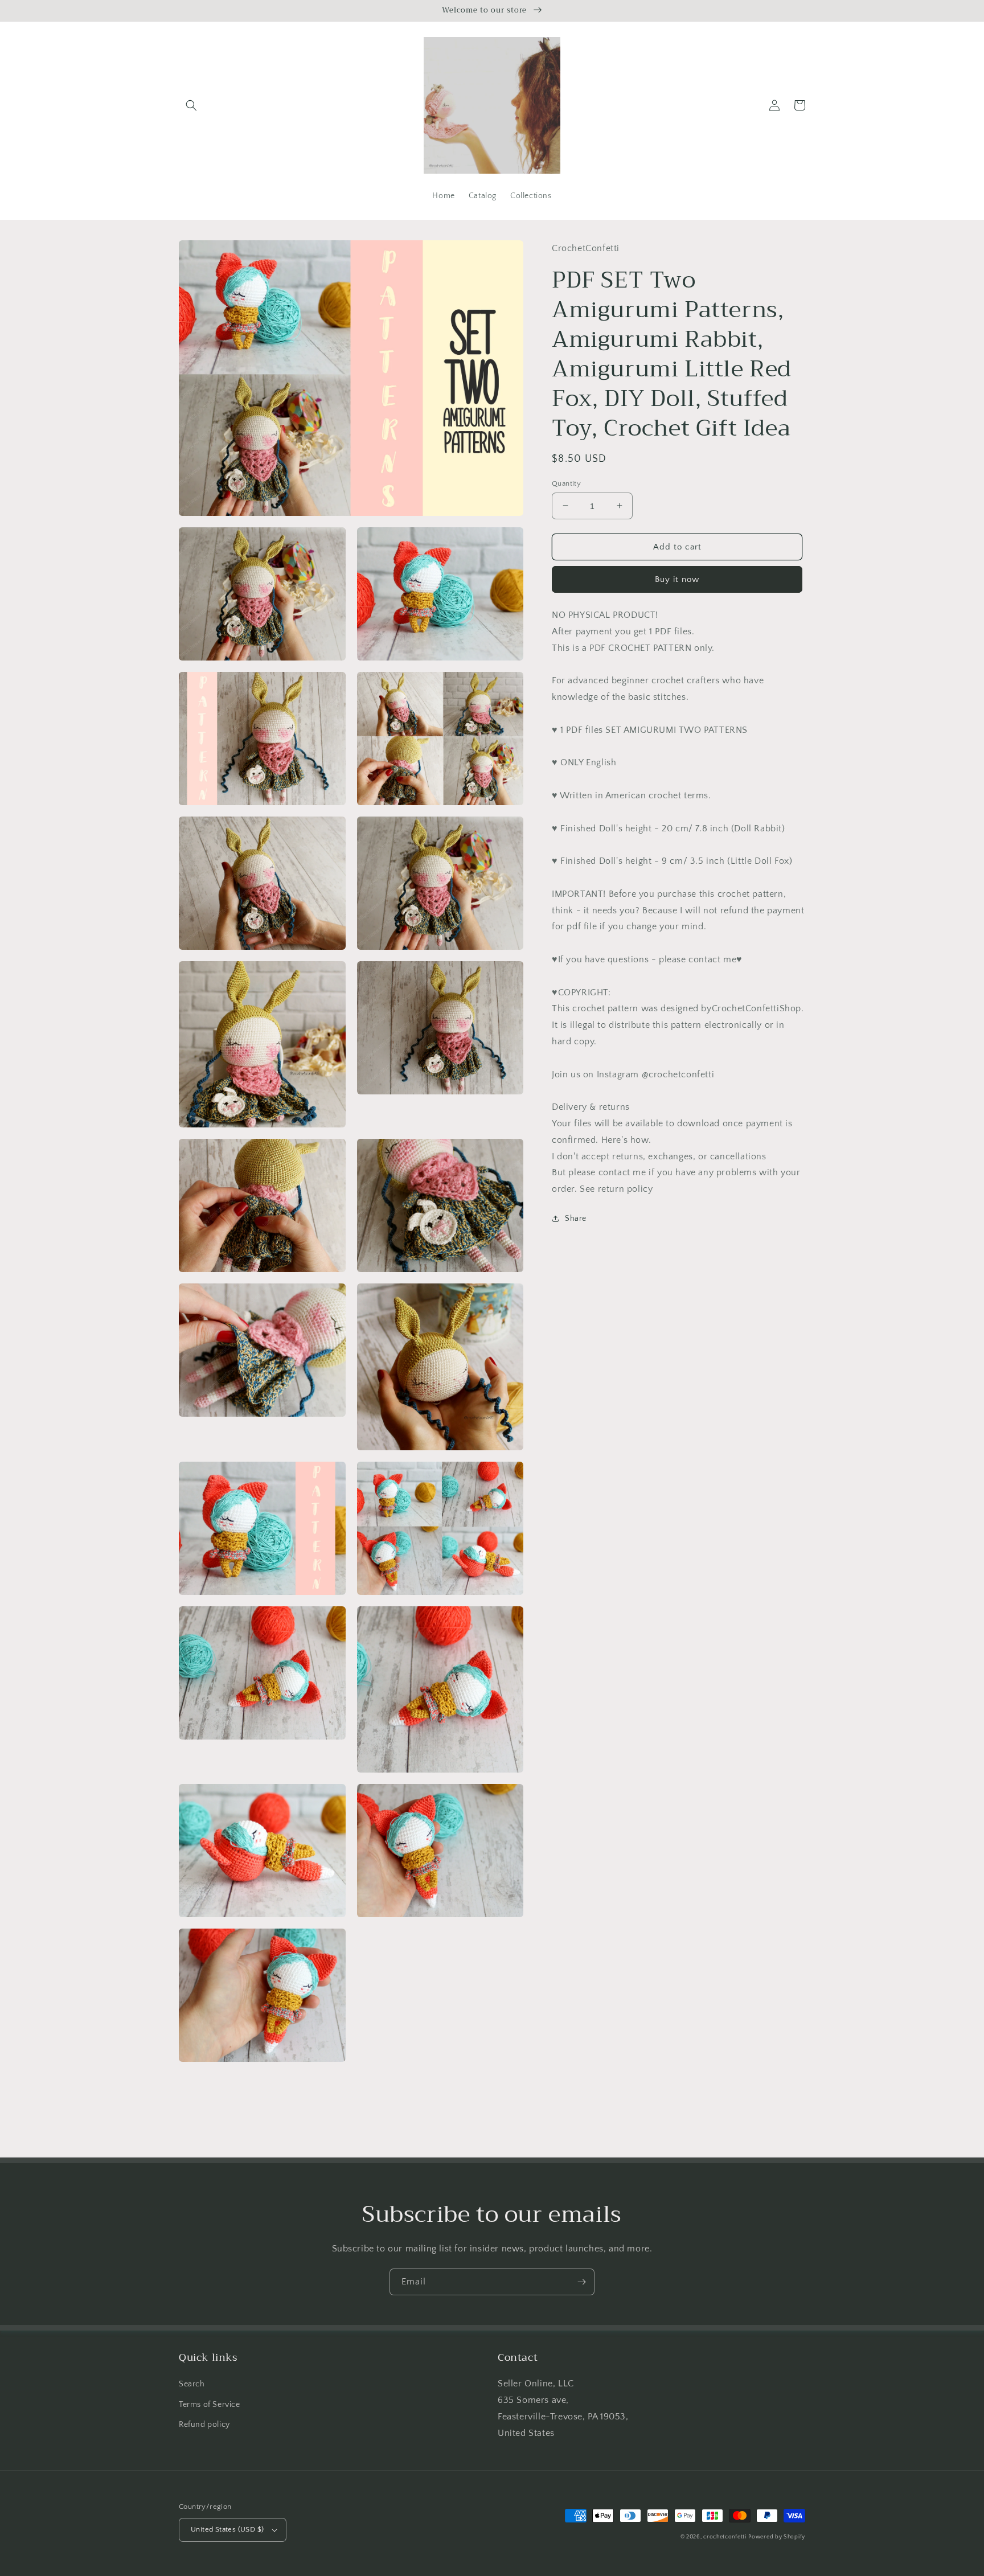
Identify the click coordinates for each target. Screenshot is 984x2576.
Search (192, 2384)
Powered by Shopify (777, 2537)
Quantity (566, 483)
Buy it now (677, 579)
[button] (191, 105)
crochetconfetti (725, 2537)
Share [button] (576, 1219)
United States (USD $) (227, 2529)
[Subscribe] (581, 2282)
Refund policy (204, 2425)
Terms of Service (210, 2405)
